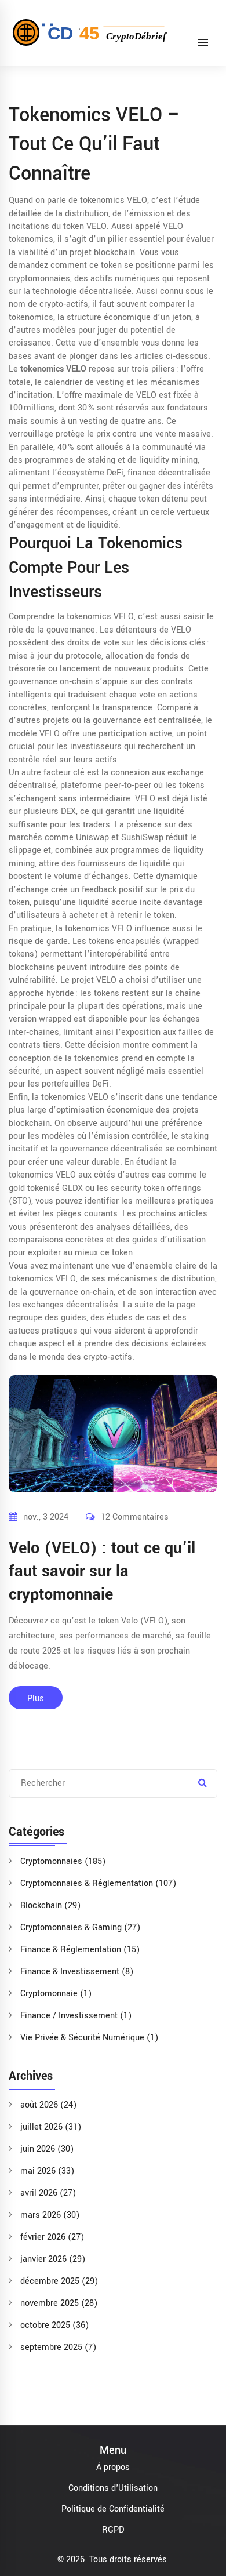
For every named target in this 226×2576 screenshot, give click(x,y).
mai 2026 (47, 2171)
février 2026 (52, 2237)
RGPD (113, 2530)
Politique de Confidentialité (113, 2509)
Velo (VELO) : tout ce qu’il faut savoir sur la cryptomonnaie (102, 1572)
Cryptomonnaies (63, 1861)
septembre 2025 (58, 2347)
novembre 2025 (59, 2303)
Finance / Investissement (76, 2016)
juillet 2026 (51, 2127)
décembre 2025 (59, 2281)
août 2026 (48, 2105)
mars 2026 (50, 2215)
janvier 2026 (53, 2259)
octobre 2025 (54, 2325)
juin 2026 (47, 2149)
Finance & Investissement (77, 1972)
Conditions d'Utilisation (113, 2488)
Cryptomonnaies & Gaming (80, 1928)
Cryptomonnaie (56, 1994)
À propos (113, 2467)
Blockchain (50, 1905)
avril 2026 (48, 2193)
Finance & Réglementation (80, 1950)
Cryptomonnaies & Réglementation (98, 1883)
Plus (36, 1698)
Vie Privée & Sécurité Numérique (89, 2038)
